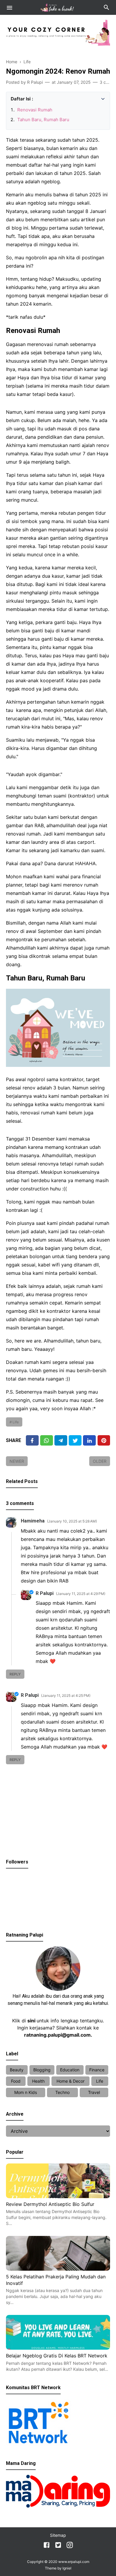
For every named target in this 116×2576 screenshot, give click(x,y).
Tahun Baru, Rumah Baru (43, 120)
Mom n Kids (26, 2092)
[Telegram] (61, 1440)
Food (16, 2081)
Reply (15, 1674)
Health (38, 2081)
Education (70, 2070)
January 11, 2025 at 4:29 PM (81, 1594)
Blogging (42, 2070)
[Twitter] (47, 1440)
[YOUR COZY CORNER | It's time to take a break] (58, 7)
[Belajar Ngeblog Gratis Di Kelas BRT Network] (58, 2348)
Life (16, 1422)
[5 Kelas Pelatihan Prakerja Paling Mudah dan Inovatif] (58, 2269)
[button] (13, 98)
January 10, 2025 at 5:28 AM (72, 1521)
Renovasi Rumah (35, 110)
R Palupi (45, 1593)
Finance (97, 2070)
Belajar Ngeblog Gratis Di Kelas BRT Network (57, 2356)
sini (31, 2021)
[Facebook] (32, 1440)
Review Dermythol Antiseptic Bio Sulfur (50, 2204)
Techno (62, 2092)
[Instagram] (70, 2546)
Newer (17, 1461)
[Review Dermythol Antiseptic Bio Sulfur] (58, 2196)
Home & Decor (70, 2081)
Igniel (67, 2568)
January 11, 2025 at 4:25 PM (66, 1696)
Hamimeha (33, 1521)
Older (100, 1461)
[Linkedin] (89, 1440)
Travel (94, 2092)
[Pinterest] (104, 1440)
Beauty (17, 2070)
